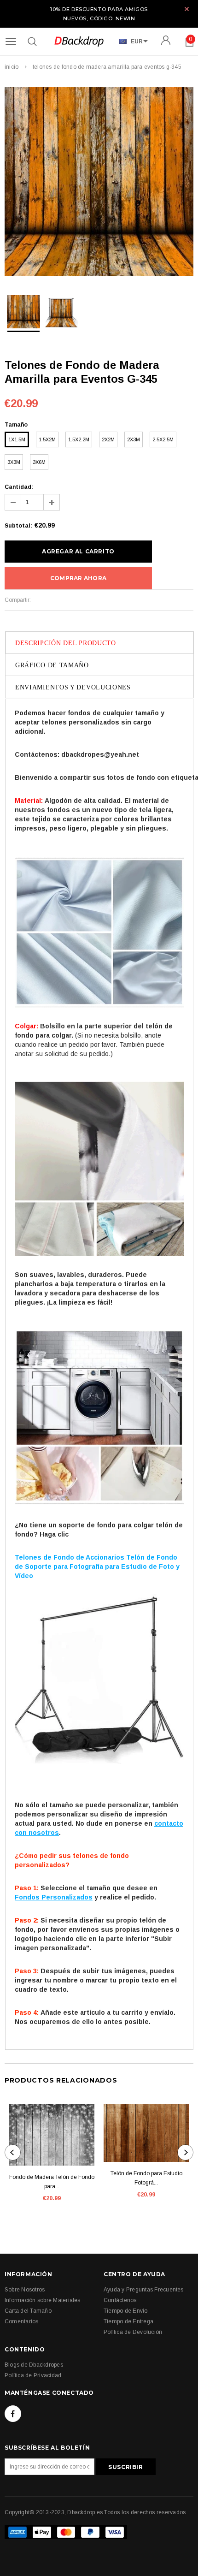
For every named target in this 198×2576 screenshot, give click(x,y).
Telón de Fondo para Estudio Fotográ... (146, 2178)
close (187, 9)
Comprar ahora (78, 578)
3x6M (39, 462)
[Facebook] (13, 2414)
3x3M (14, 462)
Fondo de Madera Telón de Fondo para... (52, 2182)
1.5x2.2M (79, 439)
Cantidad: (19, 487)
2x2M (108, 439)
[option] (99, 183)
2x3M (134, 439)
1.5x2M (47, 439)
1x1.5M (17, 439)
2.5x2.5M (163, 439)
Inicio (12, 67)
